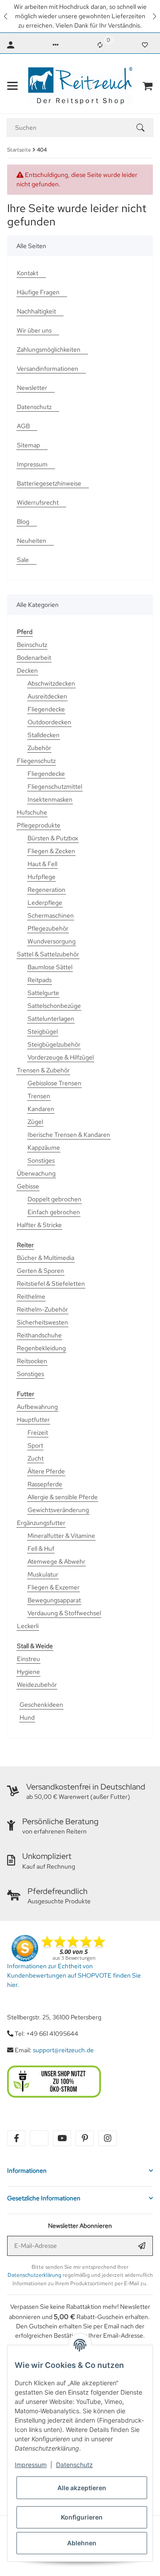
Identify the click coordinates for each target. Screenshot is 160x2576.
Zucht (36, 1458)
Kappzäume (44, 1148)
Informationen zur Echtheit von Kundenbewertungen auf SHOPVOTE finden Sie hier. (74, 1975)
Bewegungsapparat (54, 1600)
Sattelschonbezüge (54, 1006)
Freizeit (38, 1432)
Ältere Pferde (46, 1471)
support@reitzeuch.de (63, 2050)
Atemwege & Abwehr (56, 1561)
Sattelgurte (43, 993)
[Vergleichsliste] (100, 45)
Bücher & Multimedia (46, 1258)
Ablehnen (82, 2543)
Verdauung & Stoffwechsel (64, 1613)
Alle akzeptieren (82, 2488)
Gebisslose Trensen (54, 1083)
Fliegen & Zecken (51, 851)
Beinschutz (32, 645)
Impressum (31, 2465)
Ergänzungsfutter (41, 1523)
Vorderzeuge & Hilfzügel (61, 1057)
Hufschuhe (32, 812)
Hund (27, 1717)
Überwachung (36, 1173)
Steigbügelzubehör (54, 1044)
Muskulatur (43, 1574)
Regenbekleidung (41, 1348)
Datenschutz (74, 2465)
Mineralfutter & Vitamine (61, 1536)
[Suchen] (144, 128)
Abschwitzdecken (51, 683)
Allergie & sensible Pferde (63, 1497)
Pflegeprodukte (39, 825)
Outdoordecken (49, 722)
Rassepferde (45, 1484)
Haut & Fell (42, 864)
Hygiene (28, 1672)
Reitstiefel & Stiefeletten (51, 1284)
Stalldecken (44, 735)
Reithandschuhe (39, 1335)
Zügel (35, 1122)
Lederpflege (45, 903)
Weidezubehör (37, 1685)
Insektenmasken (50, 799)
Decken (27, 670)
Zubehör (39, 748)
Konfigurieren (82, 2517)
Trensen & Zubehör (43, 1070)
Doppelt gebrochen (54, 1199)
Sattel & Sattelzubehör (48, 954)
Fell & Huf (41, 1549)
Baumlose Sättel (50, 967)
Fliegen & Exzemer (54, 1587)
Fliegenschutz (36, 761)
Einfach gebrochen (54, 1212)
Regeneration (46, 890)
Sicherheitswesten (42, 1322)
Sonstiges (41, 1160)
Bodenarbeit (34, 658)
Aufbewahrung (37, 1407)
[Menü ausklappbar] (12, 86)
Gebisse (28, 1186)
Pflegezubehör (48, 928)
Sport (35, 1445)
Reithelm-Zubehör (42, 1309)
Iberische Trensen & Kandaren (69, 1135)
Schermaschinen (51, 915)
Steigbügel (43, 1031)
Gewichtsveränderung (58, 1510)
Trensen (39, 1096)
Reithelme (31, 1296)
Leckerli (28, 1626)
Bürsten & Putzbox (53, 838)
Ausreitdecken (47, 696)
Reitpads (40, 980)
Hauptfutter (33, 1420)
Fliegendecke (46, 709)
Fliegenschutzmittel (55, 786)
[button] (6, 16)
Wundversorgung (52, 941)
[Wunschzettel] (145, 45)
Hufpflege (42, 877)
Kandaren (41, 1109)
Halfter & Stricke (39, 1225)
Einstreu (28, 1659)
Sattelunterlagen (51, 1019)
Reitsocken (32, 1361)
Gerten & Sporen (40, 1271)
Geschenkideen (41, 1705)
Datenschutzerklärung (34, 2275)
